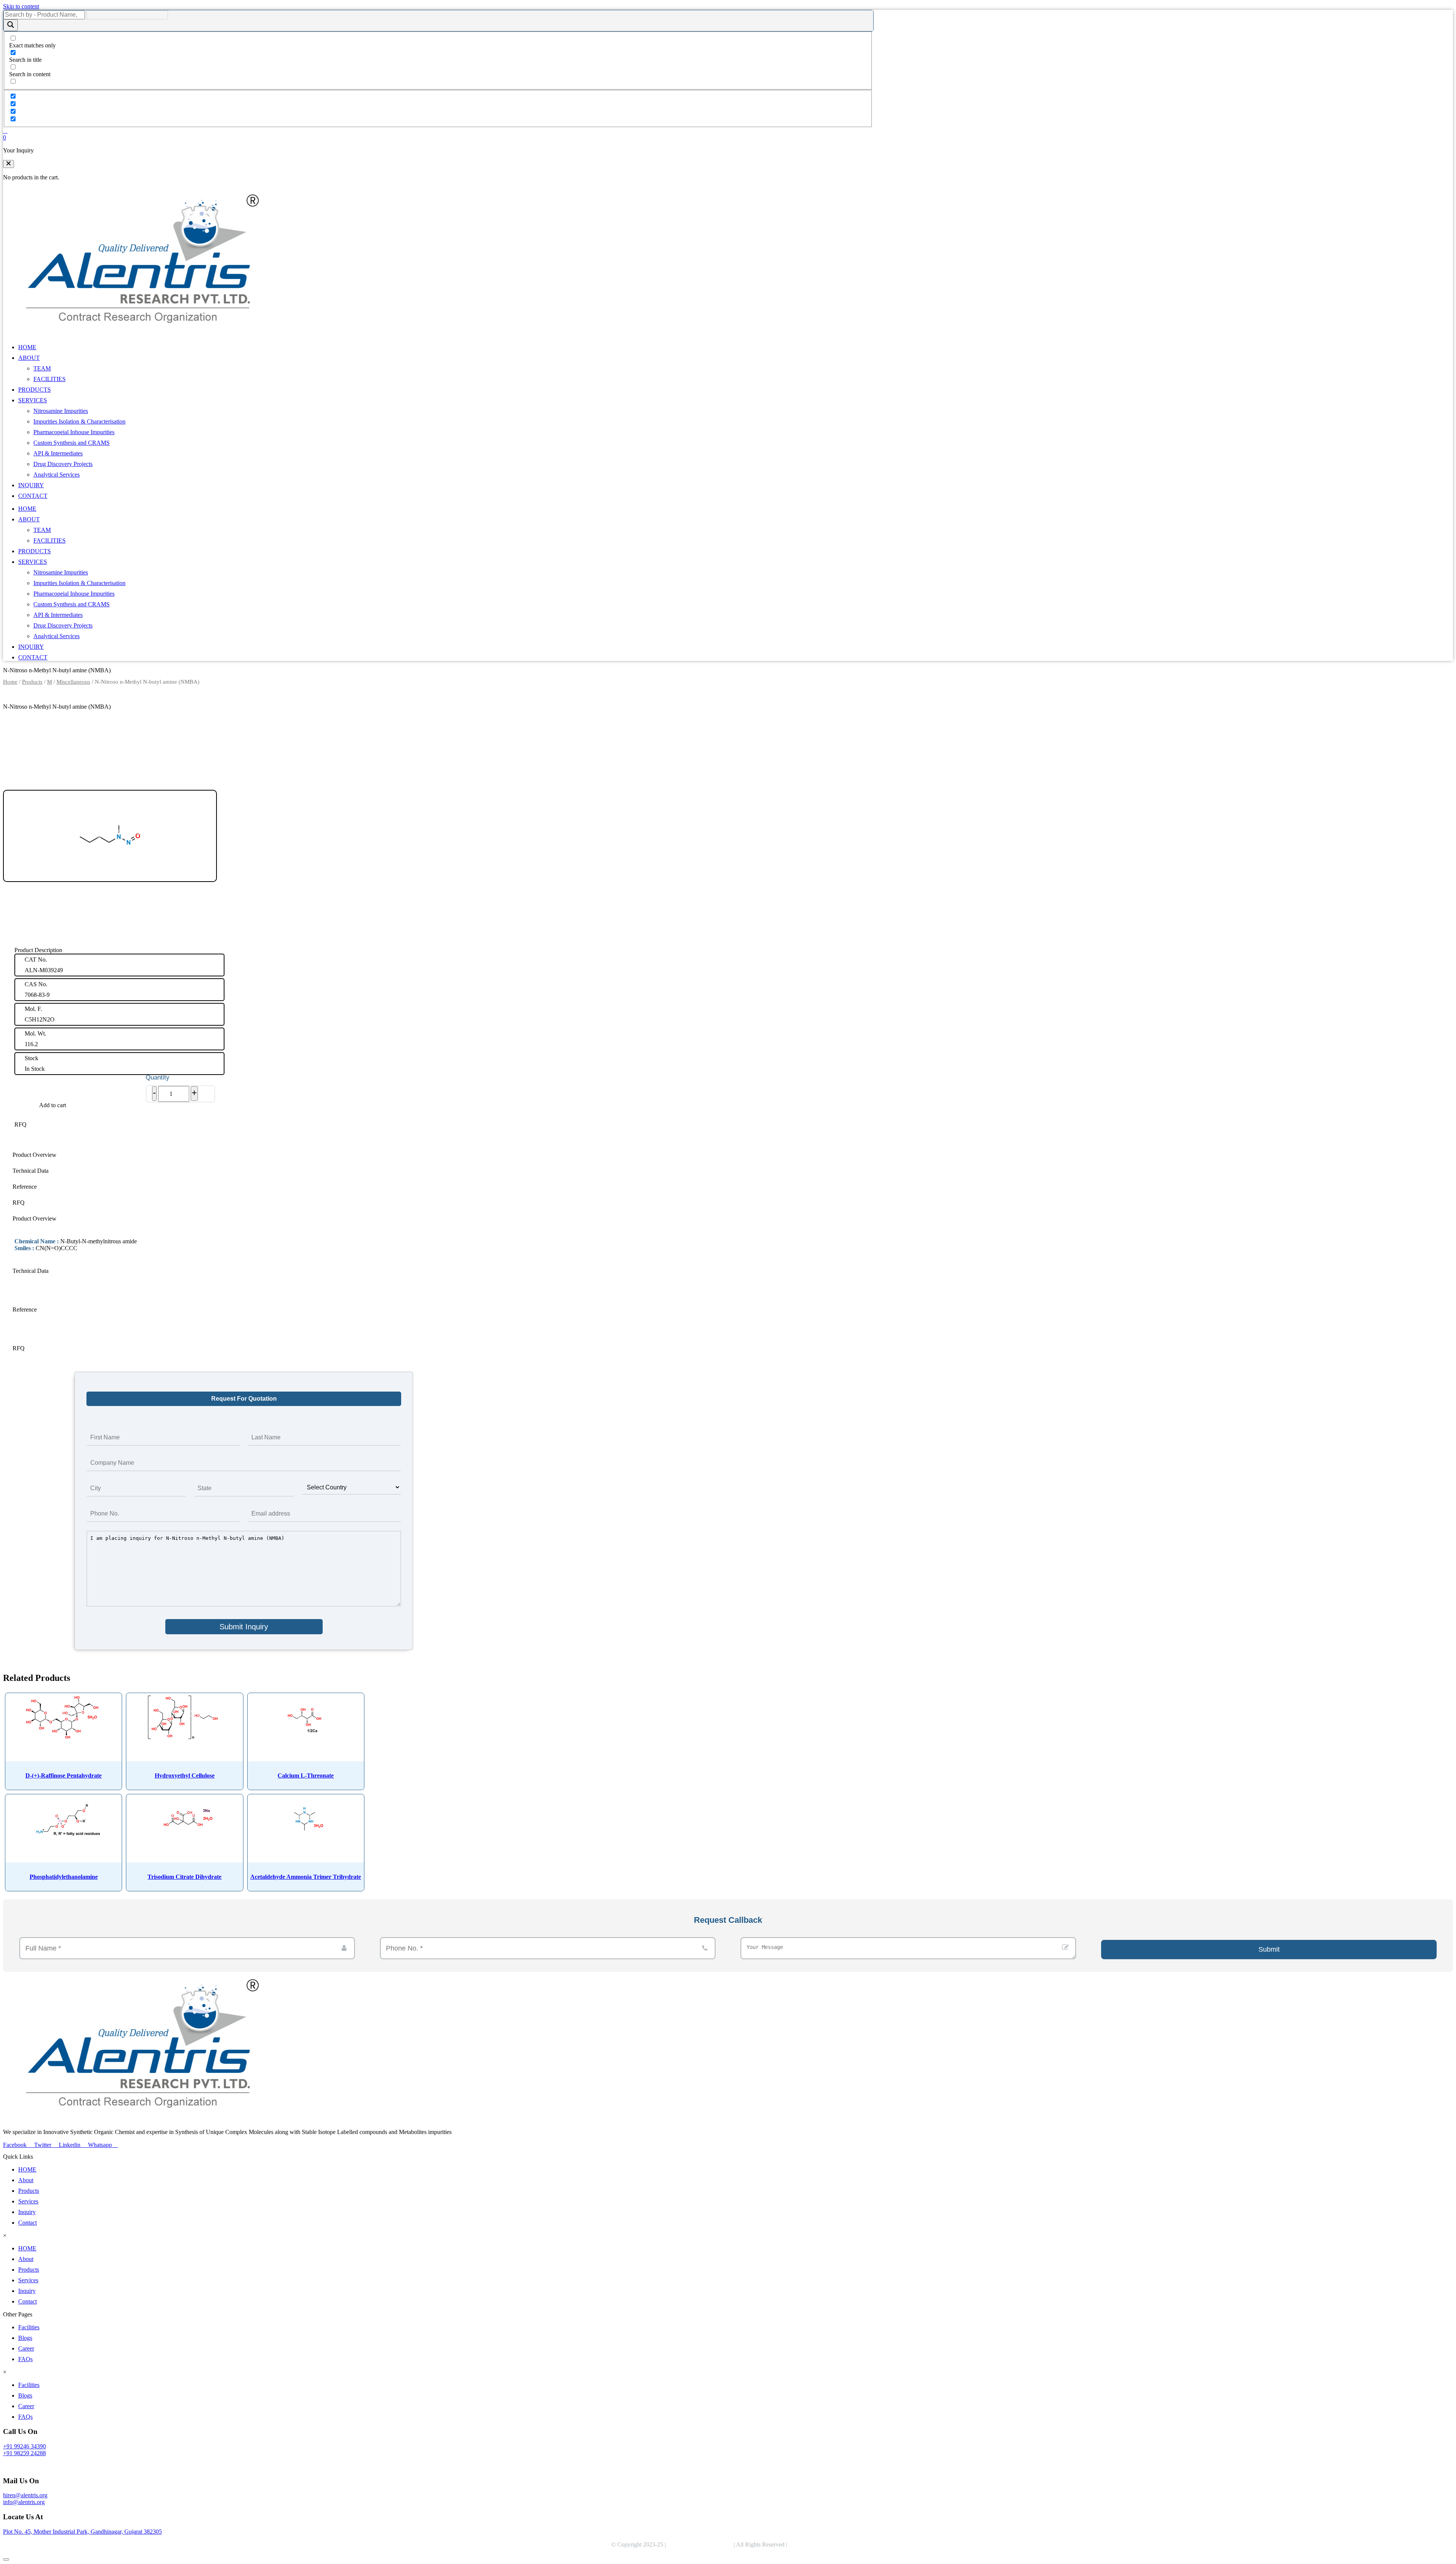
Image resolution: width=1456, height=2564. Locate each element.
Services (28, 2201)
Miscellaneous (73, 682)
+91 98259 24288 (24, 2453)
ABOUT (29, 358)
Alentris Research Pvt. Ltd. (700, 2544)
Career (26, 2348)
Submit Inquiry (244, 1627)
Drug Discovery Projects (63, 464)
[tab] (244, 1155)
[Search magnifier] (11, 25)
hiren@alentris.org (25, 2495)
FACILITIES (49, 379)
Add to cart (53, 1105)
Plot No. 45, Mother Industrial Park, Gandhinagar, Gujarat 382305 (82, 2532)
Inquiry (27, 2212)
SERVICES (33, 400)
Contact (27, 2223)
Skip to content (21, 6)
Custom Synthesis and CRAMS (71, 443)
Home (10, 682)
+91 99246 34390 (24, 2446)
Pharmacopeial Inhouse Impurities (74, 432)
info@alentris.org (24, 2502)
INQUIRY (31, 485)
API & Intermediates (58, 453)
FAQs (25, 2359)
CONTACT (33, 496)
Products (32, 682)
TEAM (42, 368)
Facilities (29, 2327)
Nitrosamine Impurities (61, 411)
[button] (9, 164)
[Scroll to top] (6, 2559)
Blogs (25, 2338)
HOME (27, 347)
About (26, 2180)
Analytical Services (56, 475)
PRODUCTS (35, 390)
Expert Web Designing (817, 2544)
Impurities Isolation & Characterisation (79, 421)
